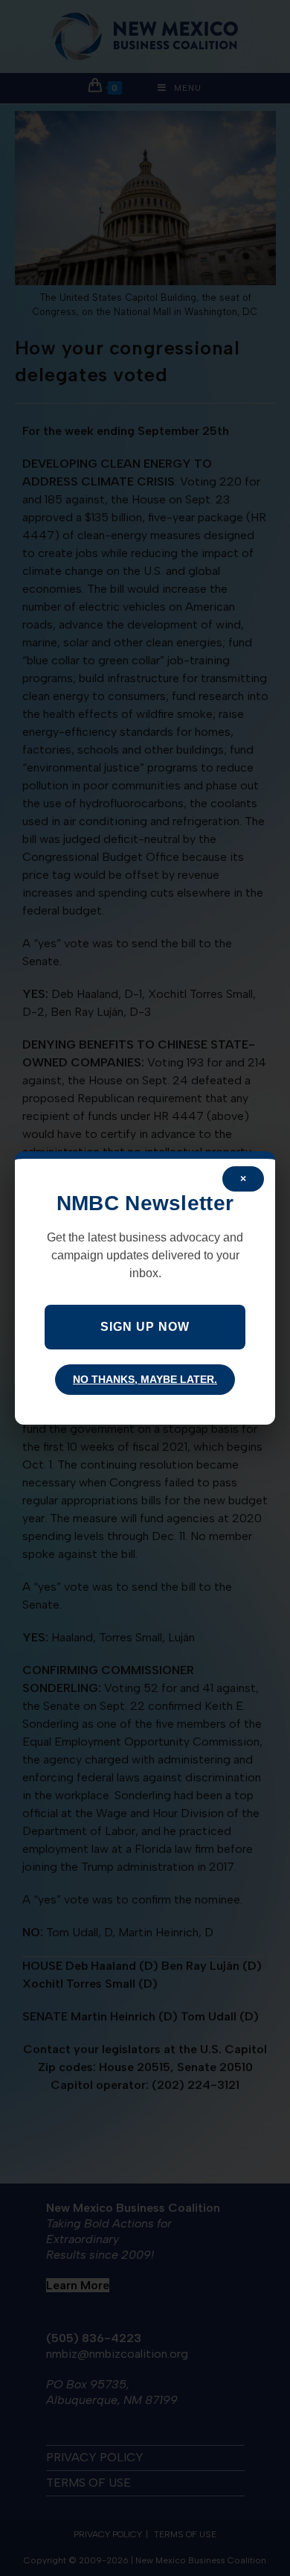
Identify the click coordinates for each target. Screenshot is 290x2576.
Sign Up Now (145, 1327)
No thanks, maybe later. (145, 1379)
